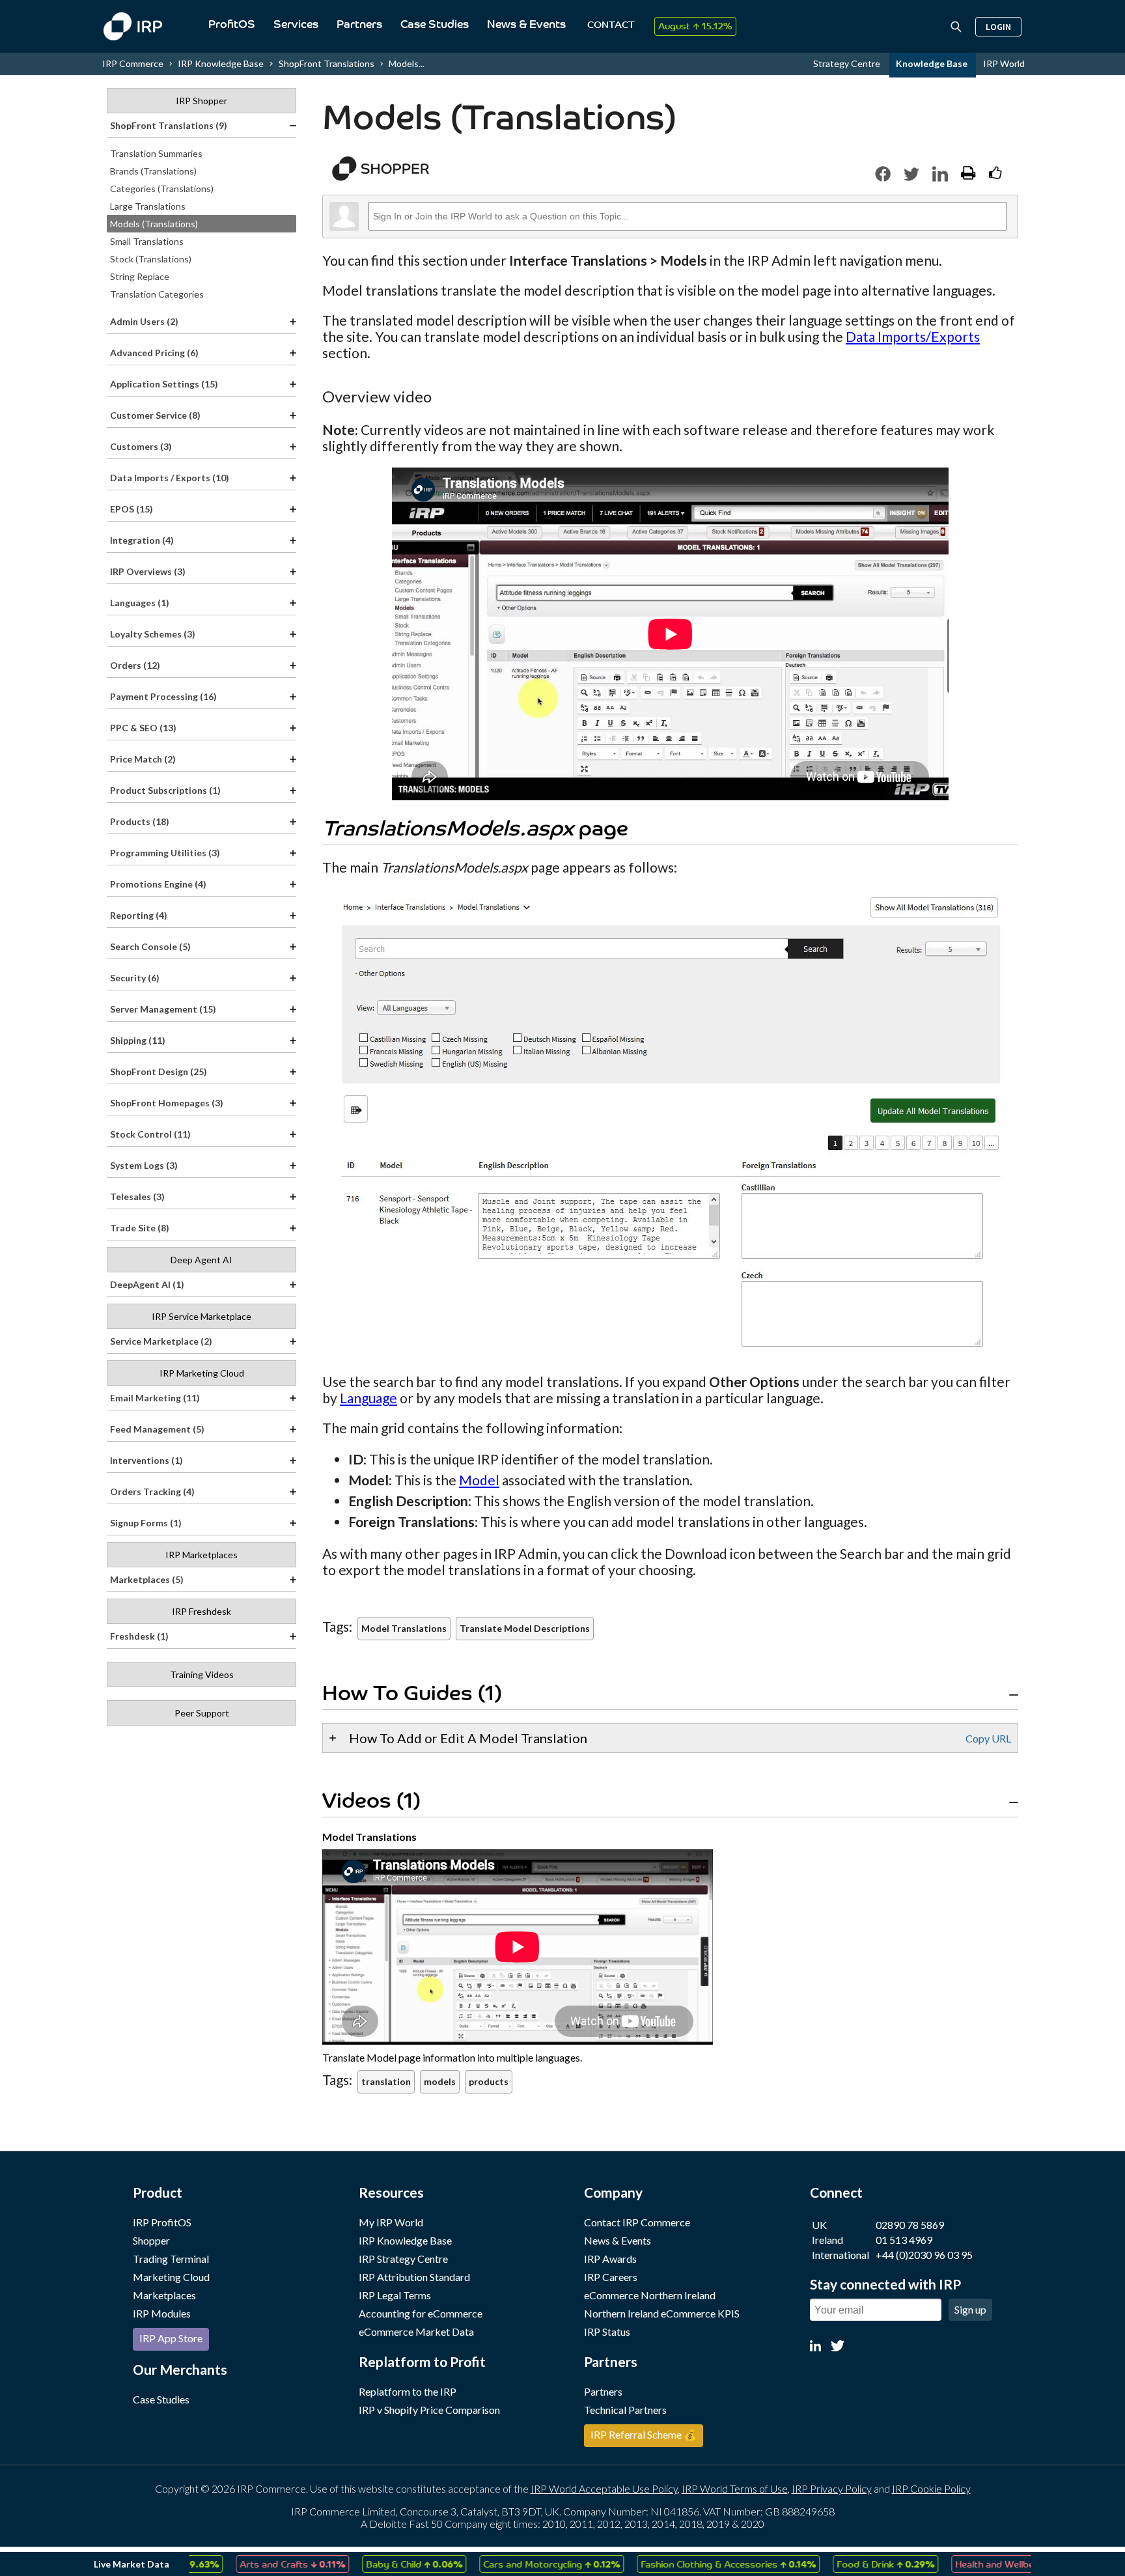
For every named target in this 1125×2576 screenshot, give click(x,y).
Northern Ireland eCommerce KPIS (662, 2313)
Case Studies (435, 25)
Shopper (151, 2240)
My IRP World (391, 2222)
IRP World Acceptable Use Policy (604, 2488)
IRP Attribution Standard (414, 2277)
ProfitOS (232, 25)
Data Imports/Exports (913, 336)
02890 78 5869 (910, 2225)
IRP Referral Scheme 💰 (644, 2434)
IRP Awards (610, 2259)
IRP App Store (171, 2338)
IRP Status (607, 2331)
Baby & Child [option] (380, 2564)
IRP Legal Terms (395, 2295)
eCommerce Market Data (416, 2331)
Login (998, 27)
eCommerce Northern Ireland (650, 2295)
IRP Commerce (133, 63)
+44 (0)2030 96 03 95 (924, 2255)
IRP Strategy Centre (403, 2259)
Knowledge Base (933, 63)
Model (479, 1480)
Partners (359, 25)
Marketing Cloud (171, 2277)
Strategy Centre (848, 63)
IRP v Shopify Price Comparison (429, 2410)
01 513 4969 (904, 2240)
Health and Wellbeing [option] (987, 2564)
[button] (883, 174)
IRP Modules (162, 2313)
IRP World (1004, 63)
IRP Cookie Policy (931, 2488)
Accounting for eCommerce (421, 2313)
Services (296, 25)
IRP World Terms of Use (735, 2488)
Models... (407, 63)
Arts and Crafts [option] (258, 2564)
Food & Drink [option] (851, 2564)
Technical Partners (625, 2410)
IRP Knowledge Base (221, 63)
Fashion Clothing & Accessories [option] (694, 2564)
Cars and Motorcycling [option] (517, 2564)
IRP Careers (611, 2277)
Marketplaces (164, 2295)
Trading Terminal (171, 2259)
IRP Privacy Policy (832, 2488)
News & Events (526, 25)
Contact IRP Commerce (637, 2222)
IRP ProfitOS (162, 2222)
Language (368, 1398)
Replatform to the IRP (408, 2391)
